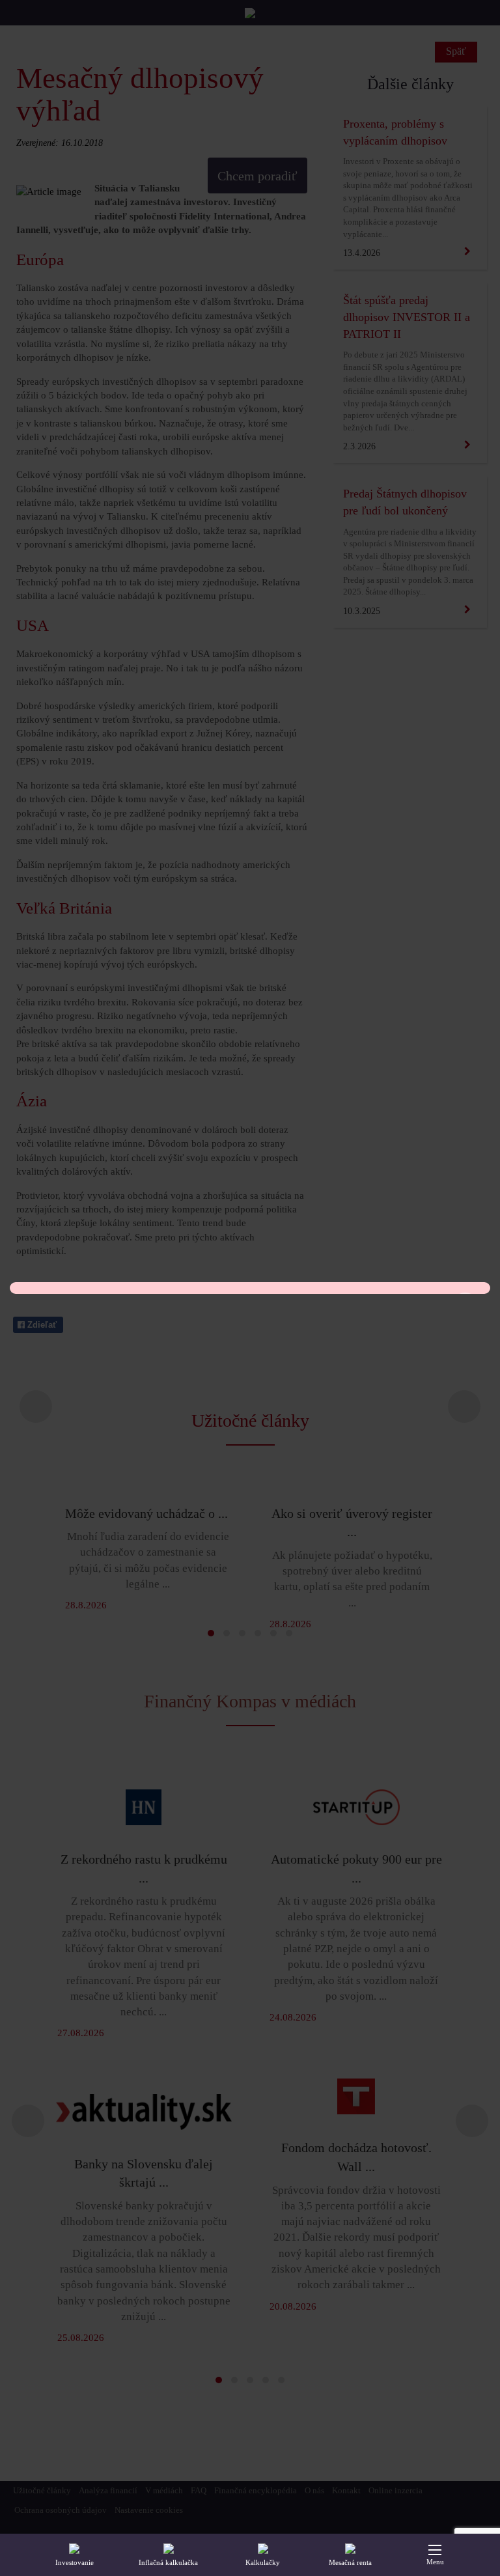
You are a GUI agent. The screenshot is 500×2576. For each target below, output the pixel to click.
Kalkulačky (263, 2562)
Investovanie (75, 2562)
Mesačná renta (350, 2562)
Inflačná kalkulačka (168, 2562)
